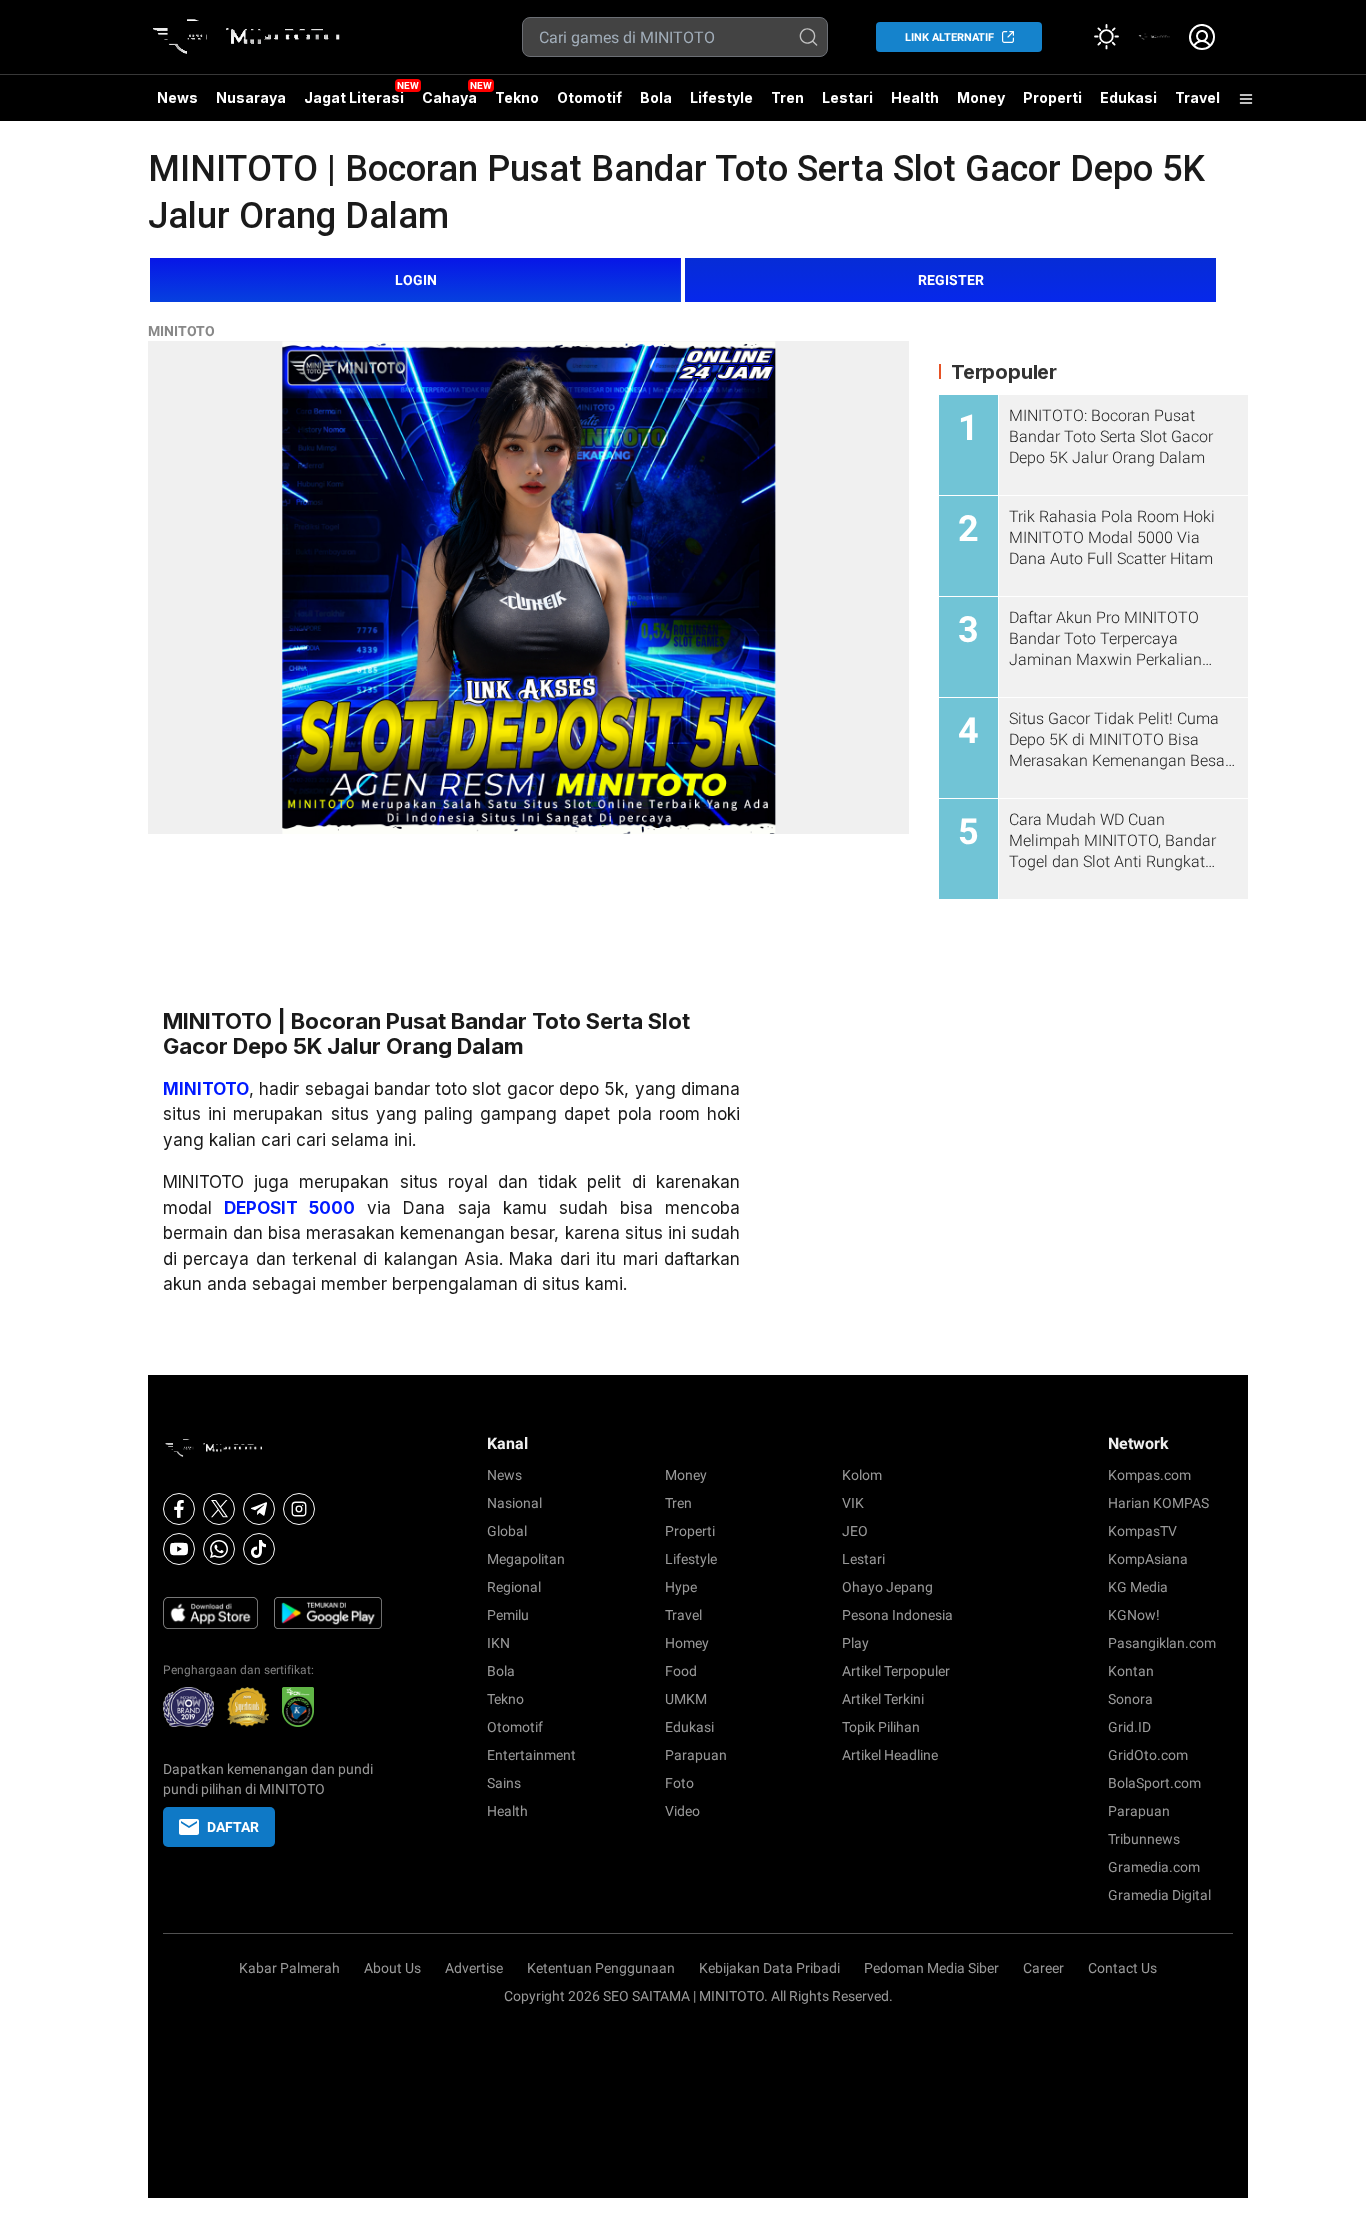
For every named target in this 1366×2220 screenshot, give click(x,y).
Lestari (847, 105)
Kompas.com (1149, 1475)
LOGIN (416, 280)
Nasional (514, 1503)
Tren (787, 97)
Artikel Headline (890, 1755)
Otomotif (589, 97)
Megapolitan (526, 1559)
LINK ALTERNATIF (949, 37)
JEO (855, 1531)
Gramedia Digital (1159, 1895)
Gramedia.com (1154, 1867)
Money (981, 97)
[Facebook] (179, 1509)
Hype (681, 1587)
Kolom (862, 1475)
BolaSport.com (1154, 1783)
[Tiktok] (259, 1549)
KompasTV (1142, 1531)
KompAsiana (1148, 1559)
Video (682, 1811)
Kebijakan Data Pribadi (769, 1968)
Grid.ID (1129, 1727)
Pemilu (508, 1615)
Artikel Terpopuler (896, 1671)
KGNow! (1134, 1615)
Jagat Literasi (354, 97)
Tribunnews (1144, 1839)
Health (915, 97)
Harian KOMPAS (1158, 1503)
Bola (656, 97)
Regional (514, 1587)
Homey (687, 1643)
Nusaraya (251, 97)
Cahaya (449, 97)
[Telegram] (259, 1509)
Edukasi (1128, 97)
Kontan (1131, 1671)
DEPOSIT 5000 (289, 1208)
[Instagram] (299, 1509)
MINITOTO (181, 331)
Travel (1197, 97)
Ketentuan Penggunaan (601, 1968)
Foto (679, 1783)
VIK (853, 1503)
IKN (498, 1643)
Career (1043, 1968)
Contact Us (1122, 1968)
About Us (392, 1968)
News (177, 97)
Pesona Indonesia (897, 1615)
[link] (1154, 37)
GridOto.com (1148, 1755)
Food (681, 1671)
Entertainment (531, 1755)
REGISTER (951, 280)
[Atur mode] (1106, 37)
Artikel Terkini (883, 1699)
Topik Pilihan (881, 1727)
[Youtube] (179, 1549)
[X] (219, 1509)
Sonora (1130, 1699)
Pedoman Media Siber (931, 1968)
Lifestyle (721, 97)
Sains (504, 1783)
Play (855, 1643)
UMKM (686, 1699)
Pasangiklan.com (1162, 1643)
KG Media (1138, 1587)
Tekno (517, 97)
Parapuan (696, 1755)
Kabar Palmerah (289, 1968)
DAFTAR (233, 1827)
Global (507, 1531)
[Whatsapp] (219, 1549)
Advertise (474, 1968)
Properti (1052, 97)
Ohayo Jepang (887, 1587)
